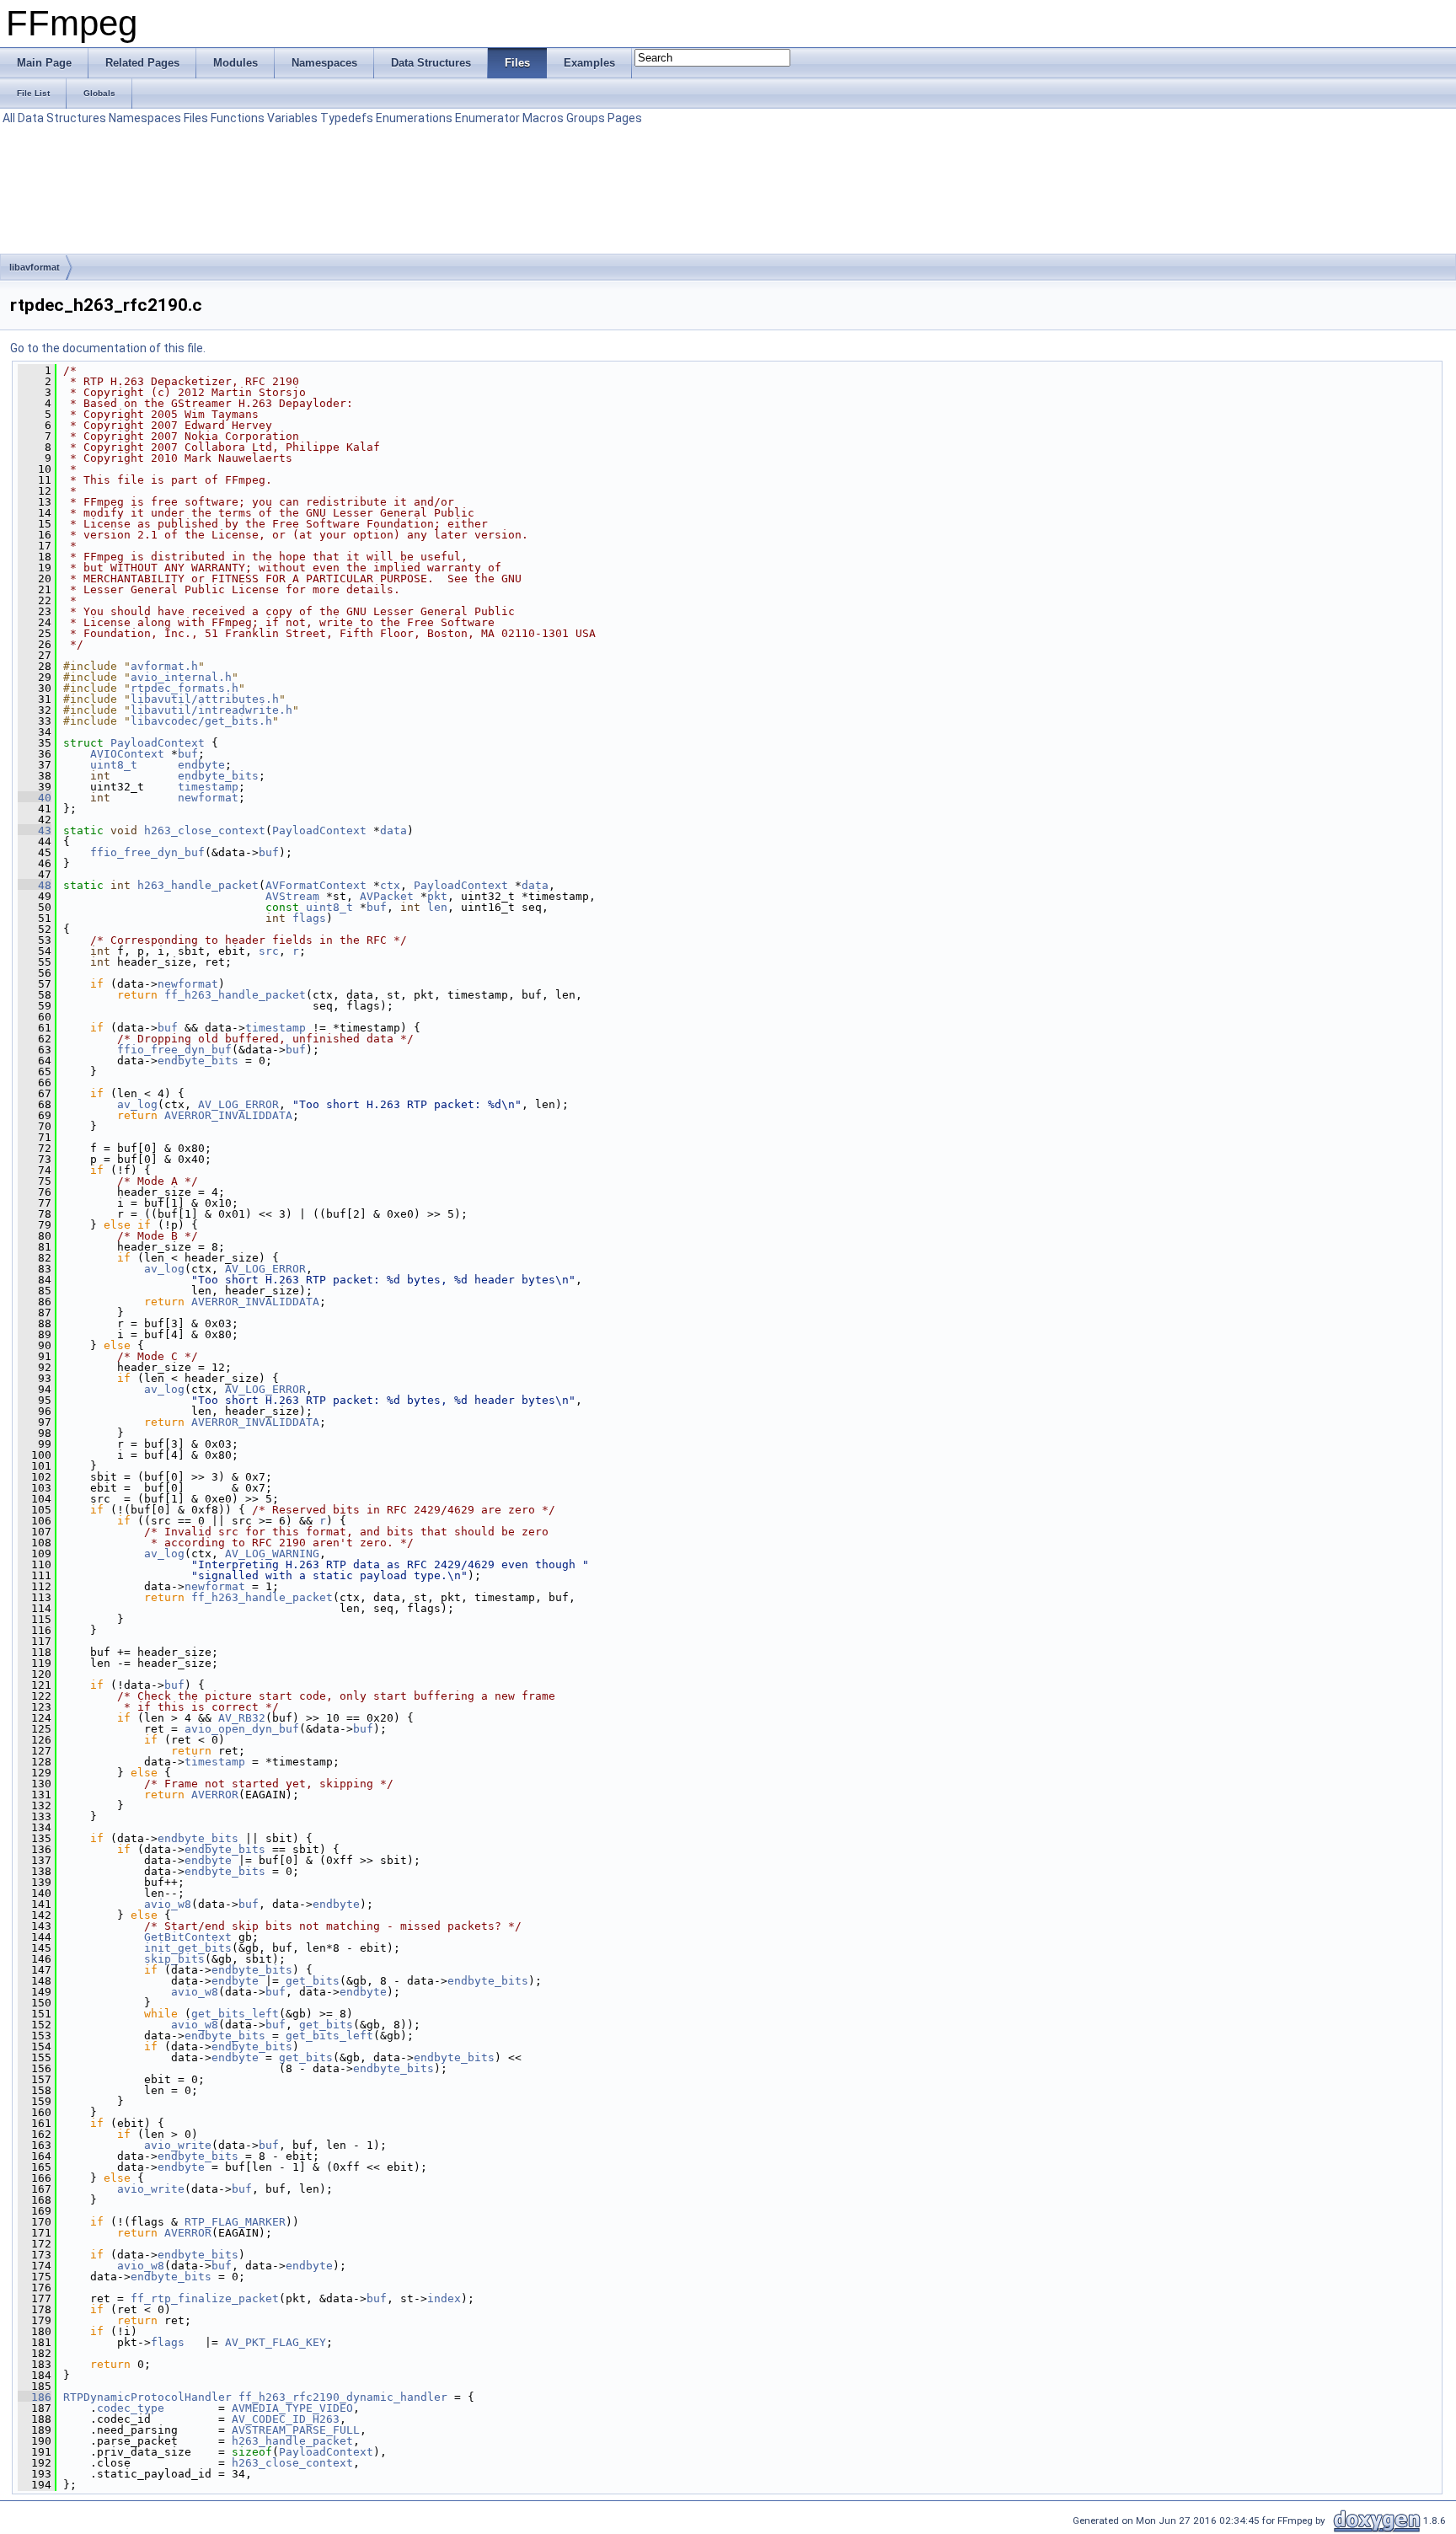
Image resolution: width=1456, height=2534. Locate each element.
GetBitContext (188, 1937)
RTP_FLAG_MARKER (235, 2222)
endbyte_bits (218, 776)
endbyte (201, 765)
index (444, 2298)
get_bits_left (235, 2014)
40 (35, 798)
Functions (238, 118)
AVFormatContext (316, 885)
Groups (586, 118)
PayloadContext (158, 743)
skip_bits (174, 1959)
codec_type (131, 2408)
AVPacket (387, 896)
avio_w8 (168, 1904)
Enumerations (414, 118)
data (393, 830)
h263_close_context (205, 830)
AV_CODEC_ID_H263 (286, 2419)
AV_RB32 (242, 1718)
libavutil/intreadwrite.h (211, 710)
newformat (208, 798)
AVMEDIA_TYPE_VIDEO (292, 2408)
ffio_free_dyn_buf (147, 852)
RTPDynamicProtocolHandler (147, 2397)
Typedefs (347, 118)
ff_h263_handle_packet (235, 995)
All (9, 118)
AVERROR (215, 1795)
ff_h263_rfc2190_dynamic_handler (343, 2397)
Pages (625, 118)
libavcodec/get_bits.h (201, 721)
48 (35, 885)
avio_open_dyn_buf (242, 1729)
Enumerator (487, 118)
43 (35, 830)
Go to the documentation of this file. (108, 348)
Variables (292, 118)
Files (196, 118)
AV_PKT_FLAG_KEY (276, 2342)
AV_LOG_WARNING (272, 1554)
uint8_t (114, 765)
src (269, 951)
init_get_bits (188, 1948)
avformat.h (164, 666)
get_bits (313, 1981)
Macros (543, 118)
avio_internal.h (181, 677)
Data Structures (62, 118)
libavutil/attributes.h (205, 699)
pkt (437, 896)
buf (188, 754)
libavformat (35, 267)
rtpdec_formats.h (185, 688)
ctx (390, 885)
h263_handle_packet (198, 885)
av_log (137, 1104)
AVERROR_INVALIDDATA (228, 1115)
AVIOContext (127, 754)
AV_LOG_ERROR (238, 1104)
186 (35, 2397)
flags (309, 918)
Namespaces (145, 118)
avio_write (178, 2145)
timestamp (208, 787)
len (437, 907)
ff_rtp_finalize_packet (205, 2298)
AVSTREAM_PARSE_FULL (296, 2430)
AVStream (292, 896)
